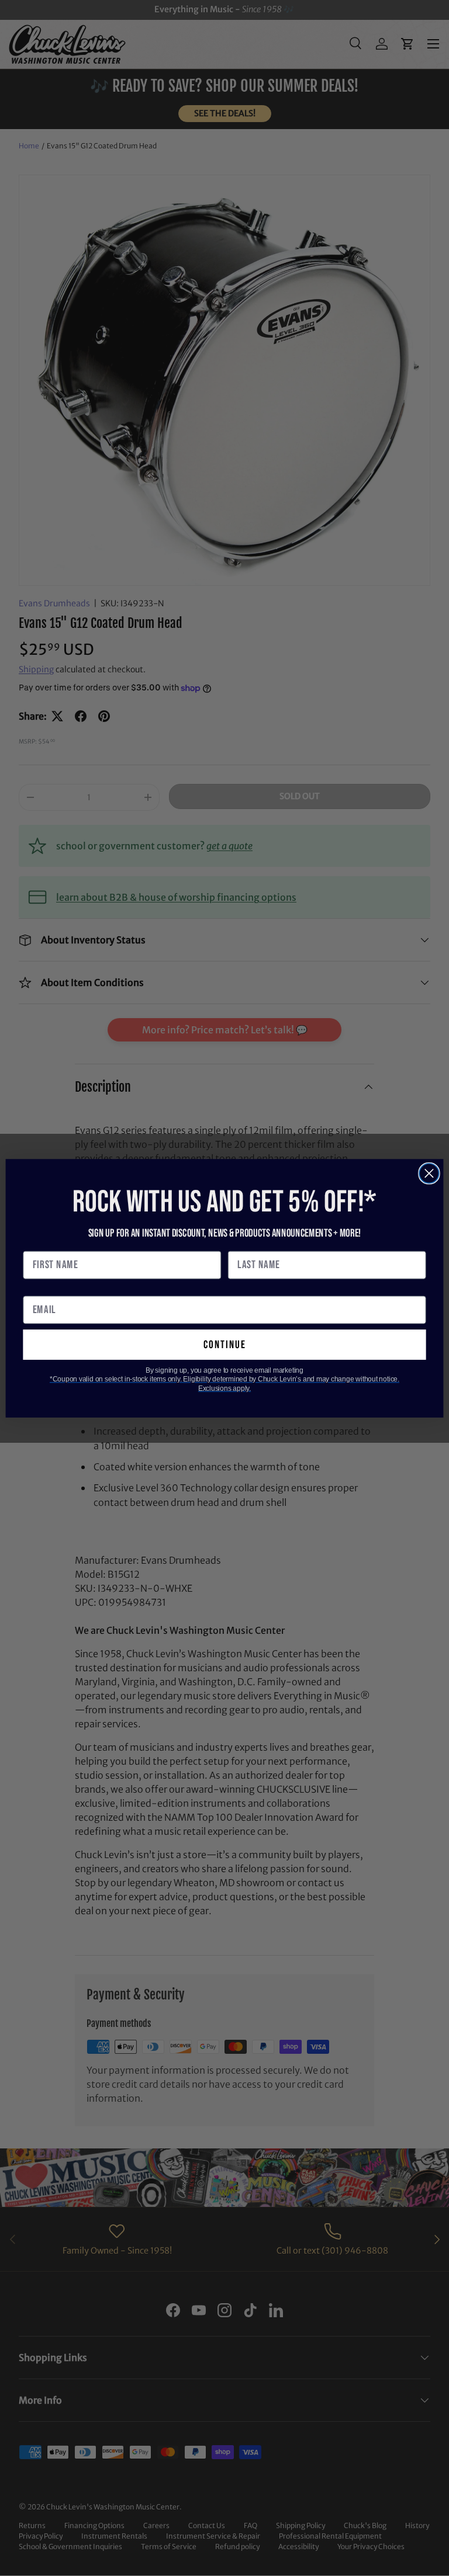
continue (225, 1344)
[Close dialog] (429, 1173)
